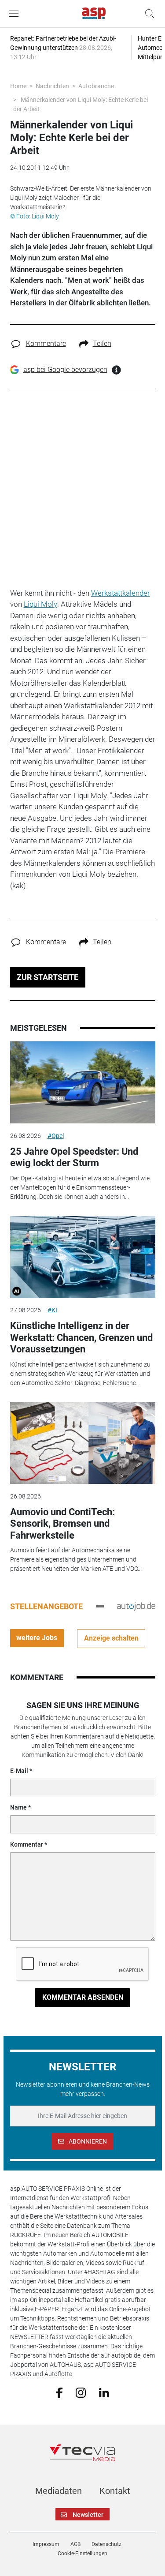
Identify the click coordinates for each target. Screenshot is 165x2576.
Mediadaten (59, 2491)
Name (18, 1807)
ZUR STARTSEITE (48, 977)
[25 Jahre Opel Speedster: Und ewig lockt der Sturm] (83, 1082)
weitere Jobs (37, 1638)
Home (18, 86)
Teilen (102, 344)
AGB (75, 2544)
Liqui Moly (40, 604)
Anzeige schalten (111, 1638)
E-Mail (19, 1771)
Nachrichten (52, 86)
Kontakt (115, 2491)
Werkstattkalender (121, 593)
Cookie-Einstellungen (82, 2553)
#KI (52, 1310)
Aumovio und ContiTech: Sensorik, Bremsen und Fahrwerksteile (62, 1524)
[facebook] (59, 2392)
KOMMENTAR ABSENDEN (83, 1997)
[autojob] (136, 1606)
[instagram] (81, 2392)
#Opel (56, 1136)
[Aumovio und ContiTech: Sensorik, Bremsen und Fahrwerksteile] (83, 1443)
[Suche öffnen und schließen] (147, 14)
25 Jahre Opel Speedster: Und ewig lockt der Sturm (74, 1157)
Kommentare (46, 344)
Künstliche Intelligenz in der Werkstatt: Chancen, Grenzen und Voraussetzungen (81, 1337)
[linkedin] (104, 2392)
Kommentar (27, 1844)
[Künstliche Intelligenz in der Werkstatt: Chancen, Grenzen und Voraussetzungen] (83, 1257)
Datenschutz (106, 2544)
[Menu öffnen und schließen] (16, 14)
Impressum (46, 2544)
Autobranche (96, 86)
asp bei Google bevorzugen (65, 370)
